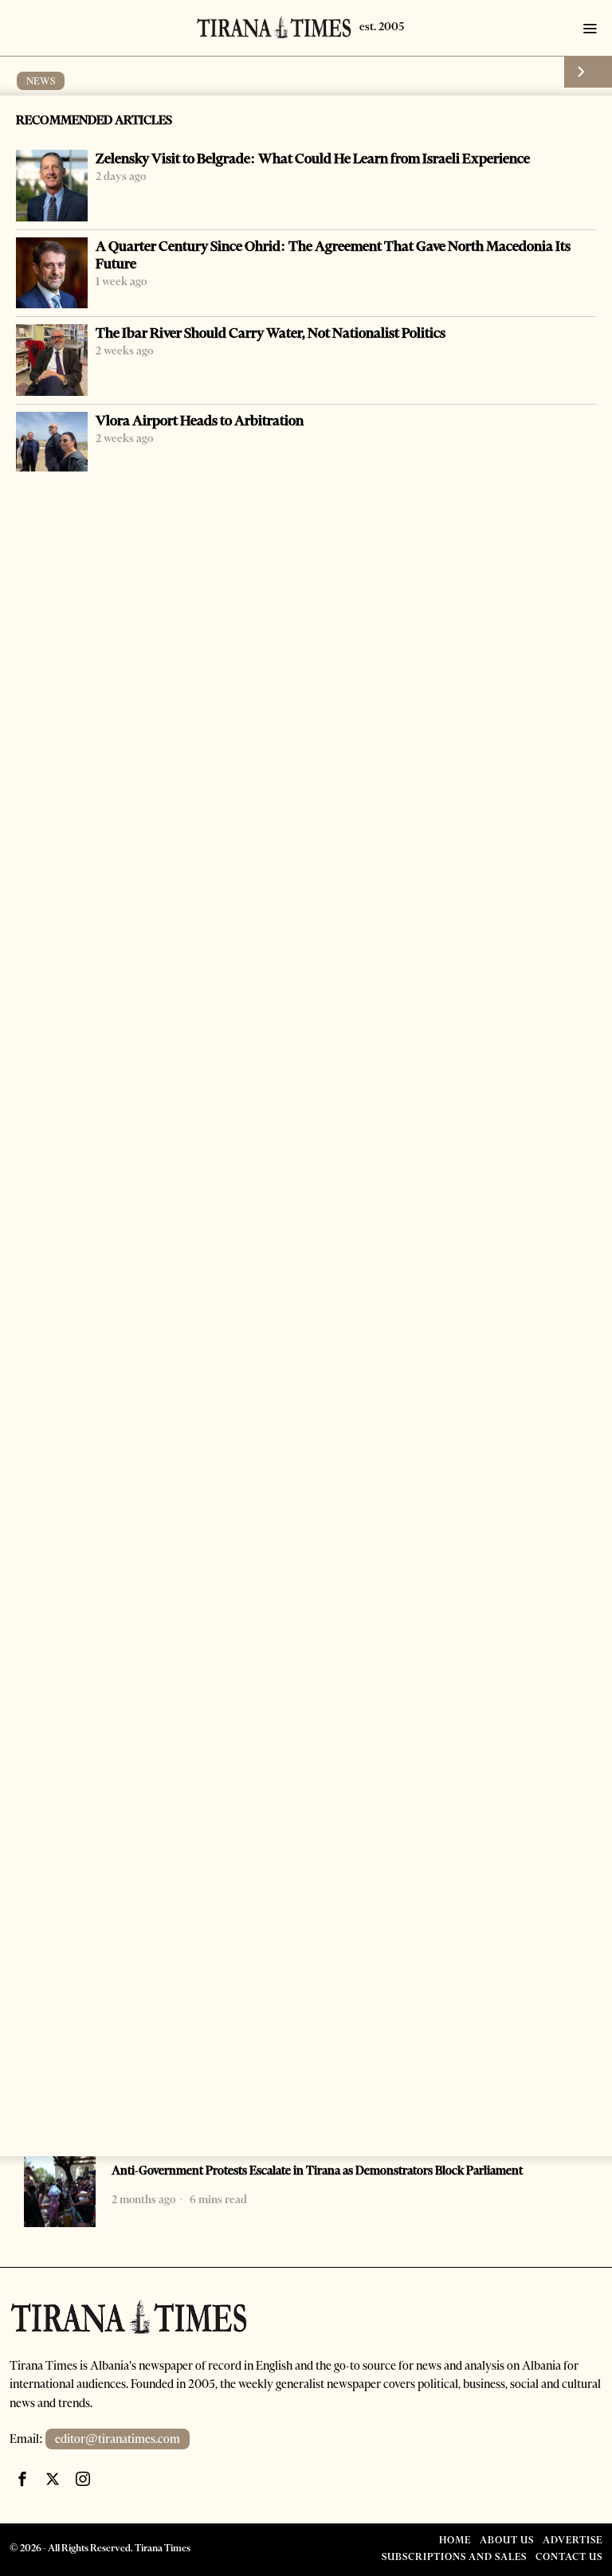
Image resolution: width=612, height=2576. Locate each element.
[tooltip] (22, 2479)
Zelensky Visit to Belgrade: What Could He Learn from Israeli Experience (313, 159)
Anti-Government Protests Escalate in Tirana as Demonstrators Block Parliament (317, 2171)
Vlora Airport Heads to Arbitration (200, 421)
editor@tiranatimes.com (118, 2439)
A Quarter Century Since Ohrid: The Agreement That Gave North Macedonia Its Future (333, 255)
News (41, 81)
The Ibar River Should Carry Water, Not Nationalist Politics (271, 333)
